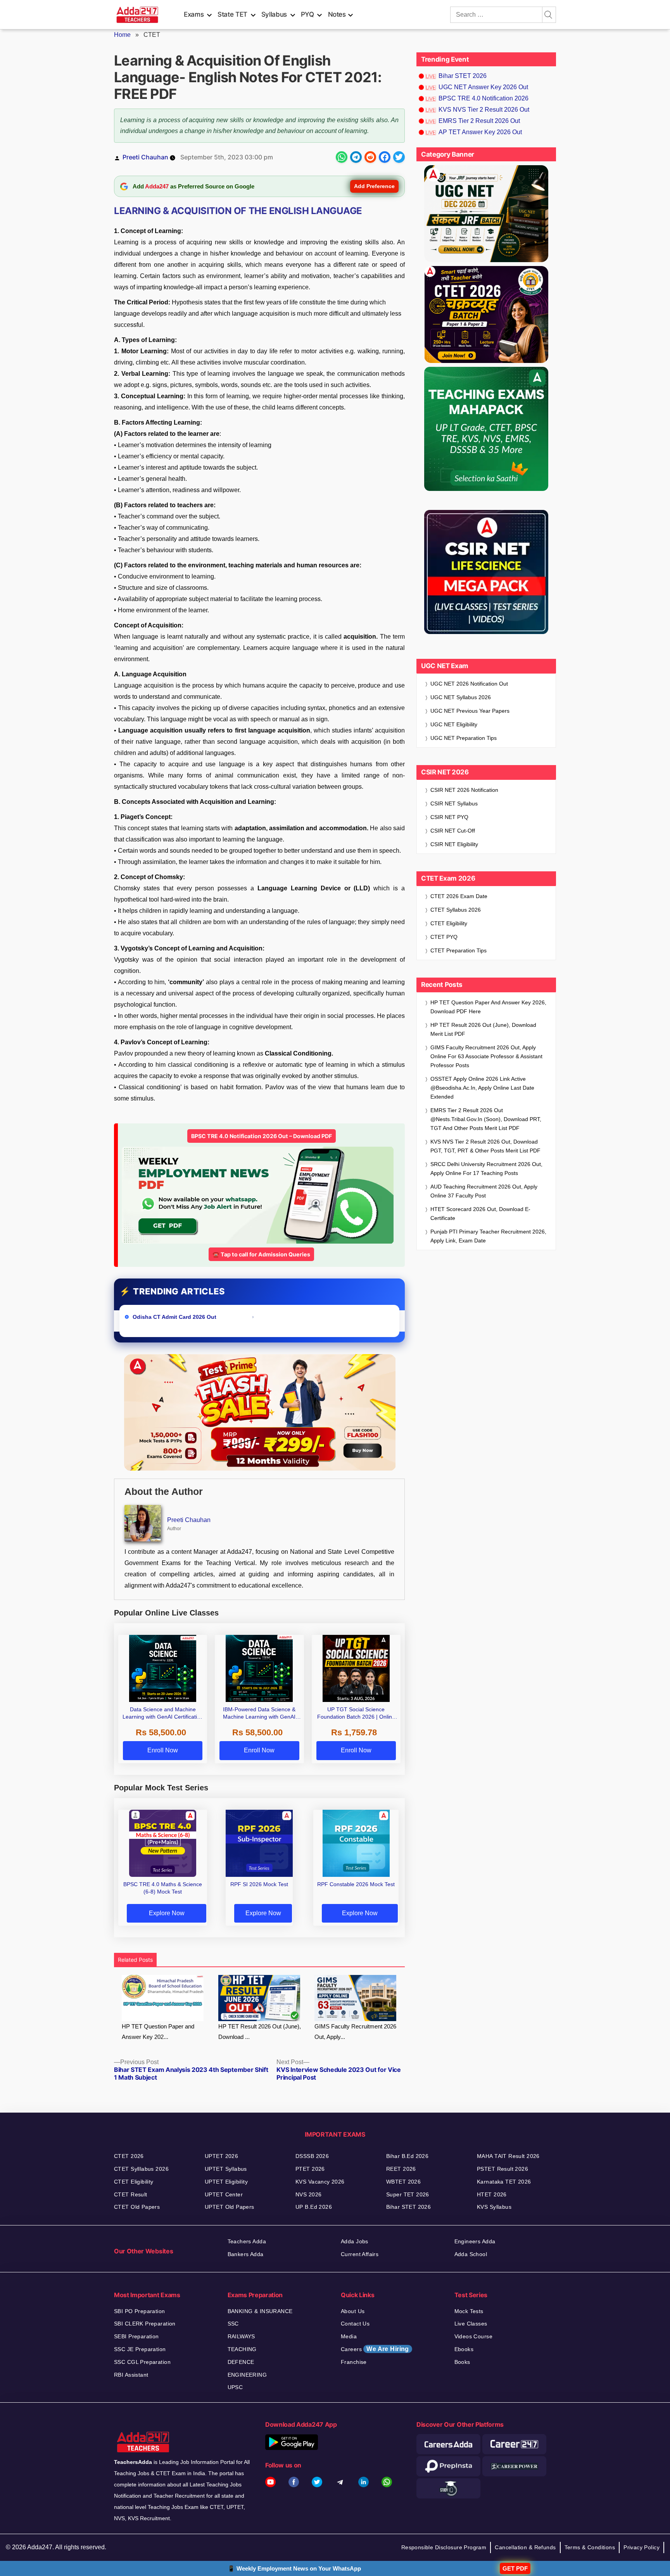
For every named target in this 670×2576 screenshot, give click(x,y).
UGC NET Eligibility (454, 724)
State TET (232, 14)
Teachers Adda (247, 2241)
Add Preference (374, 186)
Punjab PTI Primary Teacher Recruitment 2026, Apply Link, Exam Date (488, 1236)
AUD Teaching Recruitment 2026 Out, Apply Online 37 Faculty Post (484, 1191)
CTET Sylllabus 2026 (141, 2169)
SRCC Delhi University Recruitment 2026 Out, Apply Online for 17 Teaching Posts (486, 1169)
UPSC (235, 2387)
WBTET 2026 (403, 2182)
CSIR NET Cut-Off (453, 831)
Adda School (471, 2254)
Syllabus (274, 14)
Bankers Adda (246, 2254)
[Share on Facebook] (385, 157)
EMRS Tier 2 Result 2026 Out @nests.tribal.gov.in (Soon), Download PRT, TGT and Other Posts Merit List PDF (486, 1119)
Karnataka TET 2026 (504, 2182)
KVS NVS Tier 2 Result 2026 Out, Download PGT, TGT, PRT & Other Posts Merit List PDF (485, 1146)
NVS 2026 (308, 2194)
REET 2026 (401, 2169)
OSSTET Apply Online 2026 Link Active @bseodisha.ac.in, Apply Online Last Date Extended (482, 1088)
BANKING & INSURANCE (260, 2311)
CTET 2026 (129, 2156)
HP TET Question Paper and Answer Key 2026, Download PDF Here (488, 1007)
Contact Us (355, 2324)
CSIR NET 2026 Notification (464, 790)
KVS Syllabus (494, 2207)
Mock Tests (469, 2311)
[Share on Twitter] (399, 157)
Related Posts (135, 1960)
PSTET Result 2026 (502, 2169)
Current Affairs (360, 2254)
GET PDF (515, 2568)
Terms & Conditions (590, 2547)
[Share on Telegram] (356, 157)
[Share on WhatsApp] (342, 157)
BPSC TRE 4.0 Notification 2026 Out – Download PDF (262, 1136)
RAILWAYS (241, 2336)
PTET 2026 (310, 2169)
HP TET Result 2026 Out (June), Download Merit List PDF (483, 1029)
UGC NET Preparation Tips (464, 738)
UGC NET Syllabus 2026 (461, 697)
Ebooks (464, 2349)
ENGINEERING (247, 2375)
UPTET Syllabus (226, 2169)
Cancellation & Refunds (525, 2547)
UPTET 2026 (221, 2156)
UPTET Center (224, 2194)
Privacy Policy (642, 2547)
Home (122, 35)
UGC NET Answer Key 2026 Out (483, 87)
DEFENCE (241, 2362)
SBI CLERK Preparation (145, 2324)
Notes (337, 14)
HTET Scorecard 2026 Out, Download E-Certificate (480, 1214)
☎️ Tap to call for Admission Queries (261, 1254)
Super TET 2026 (408, 2194)
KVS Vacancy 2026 (320, 2182)
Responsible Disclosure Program (444, 2547)
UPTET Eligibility (226, 2182)
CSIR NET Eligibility (454, 844)
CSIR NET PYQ (449, 817)
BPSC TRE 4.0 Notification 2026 (484, 98)
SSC (233, 2324)
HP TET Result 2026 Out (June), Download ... (260, 2032)
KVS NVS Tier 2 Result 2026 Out (484, 110)
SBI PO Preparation (140, 2311)
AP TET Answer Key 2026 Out (480, 132)
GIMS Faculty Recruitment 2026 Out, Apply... (355, 2032)
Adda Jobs (355, 2241)
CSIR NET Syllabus (454, 803)
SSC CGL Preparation (142, 2362)
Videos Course (473, 2336)
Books (462, 2362)
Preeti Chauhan (145, 157)
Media (349, 2336)
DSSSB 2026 (312, 2156)
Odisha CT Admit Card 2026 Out (175, 1317)
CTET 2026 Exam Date (459, 896)
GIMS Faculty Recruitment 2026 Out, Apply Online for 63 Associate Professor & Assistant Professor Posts (486, 1056)
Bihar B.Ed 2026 (407, 2156)
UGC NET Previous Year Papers (470, 711)
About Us (353, 2311)
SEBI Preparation (136, 2336)
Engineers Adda (475, 2241)
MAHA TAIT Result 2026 (508, 2156)
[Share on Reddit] (370, 157)
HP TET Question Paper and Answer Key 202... (158, 2032)
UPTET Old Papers (230, 2207)
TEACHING (242, 2349)
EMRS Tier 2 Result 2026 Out (479, 121)
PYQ (307, 14)
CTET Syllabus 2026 (456, 910)
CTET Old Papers (137, 2207)
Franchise (354, 2362)
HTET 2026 (492, 2194)
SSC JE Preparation (140, 2349)
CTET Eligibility (450, 923)
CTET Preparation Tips (458, 950)
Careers (375, 2349)
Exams (194, 14)
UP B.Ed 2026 (314, 2207)
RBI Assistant (131, 2375)
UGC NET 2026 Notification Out (469, 684)
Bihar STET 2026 (463, 76)
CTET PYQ (444, 937)
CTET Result (131, 2194)
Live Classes (471, 2324)
